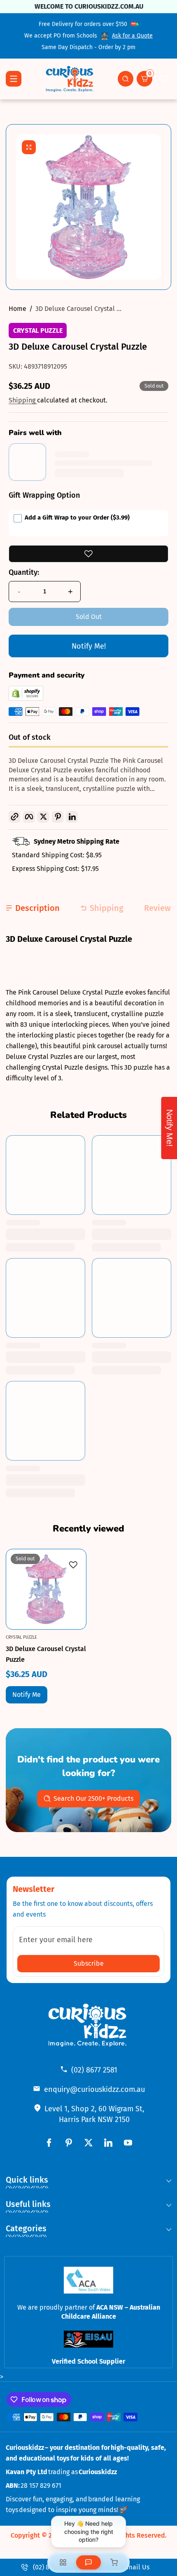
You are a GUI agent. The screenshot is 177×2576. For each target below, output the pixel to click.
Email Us (136, 2567)
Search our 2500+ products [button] (93, 1798)
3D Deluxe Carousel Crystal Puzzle (46, 1654)
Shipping (23, 400)
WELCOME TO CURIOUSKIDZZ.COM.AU (88, 6)
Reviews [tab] (160, 908)
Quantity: (24, 572)
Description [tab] (37, 908)
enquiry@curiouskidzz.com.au (94, 2089)
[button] (126, 79)
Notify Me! (89, 646)
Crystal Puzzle (38, 331)
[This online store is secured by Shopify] (26, 699)
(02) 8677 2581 (94, 2070)
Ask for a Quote (132, 36)
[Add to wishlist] (88, 554)
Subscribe (89, 1963)
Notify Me (27, 1695)
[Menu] (14, 79)
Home (17, 309)
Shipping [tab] (107, 908)
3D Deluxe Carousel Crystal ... (78, 309)
